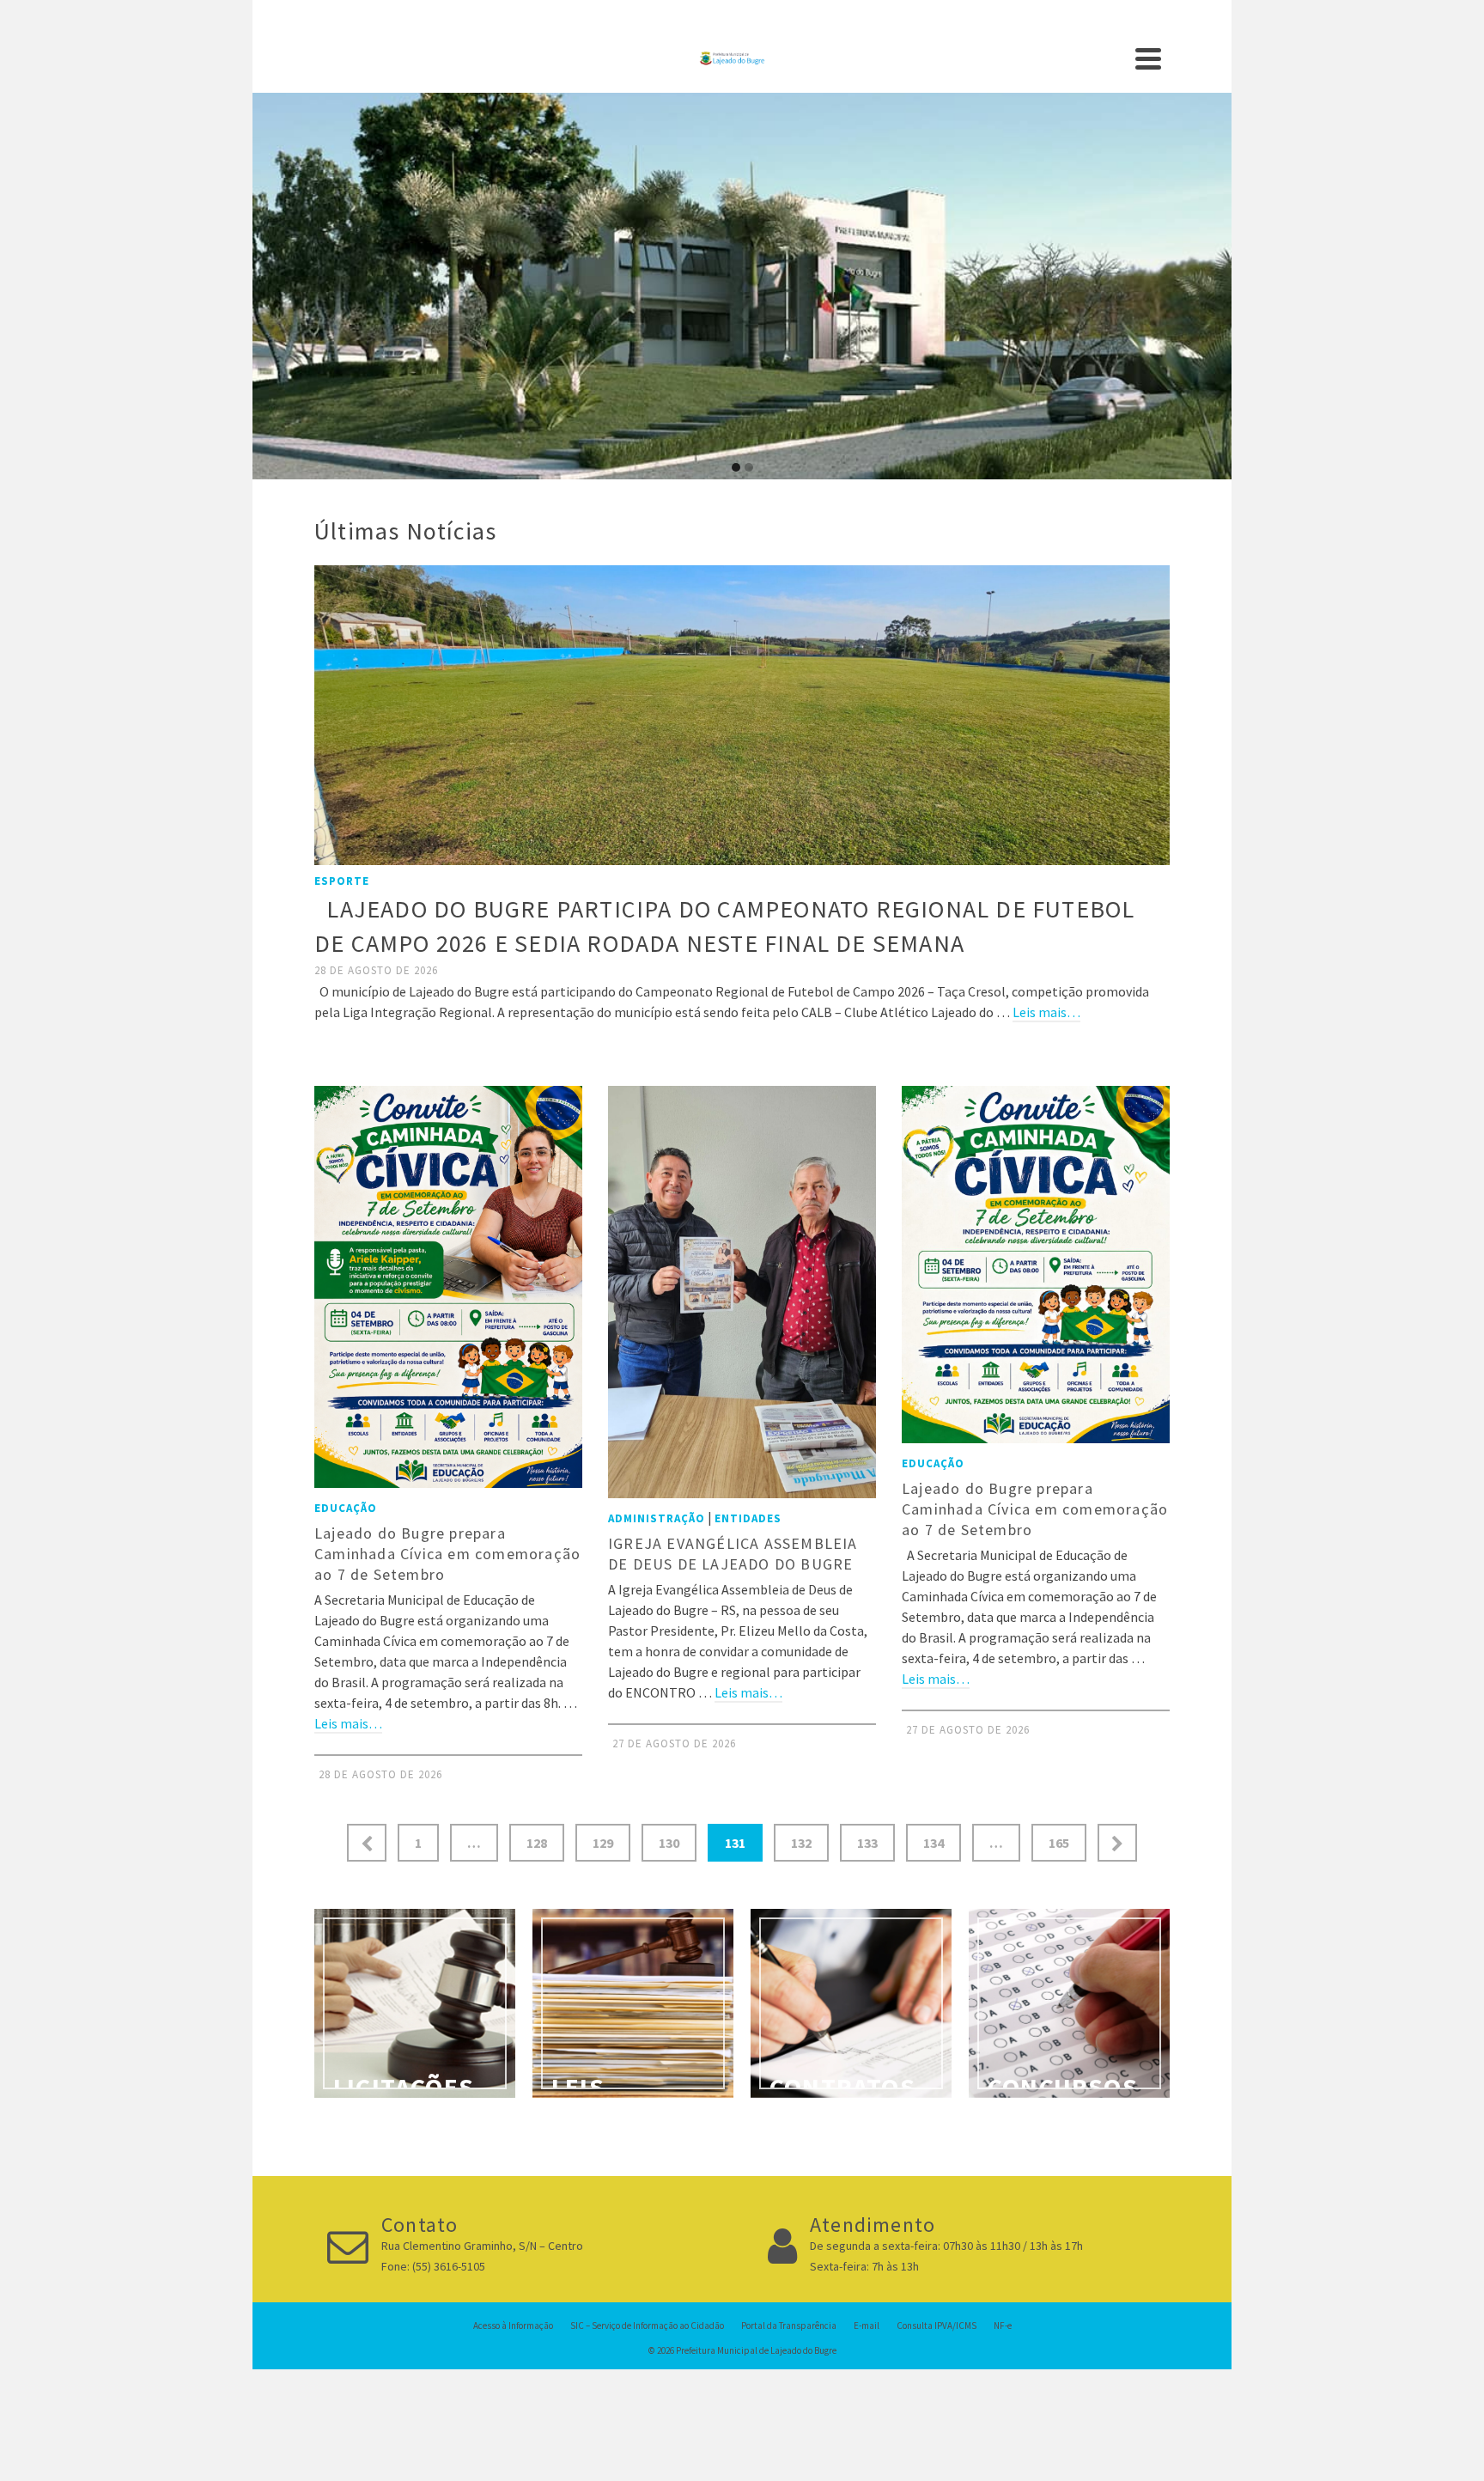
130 (669, 1843)
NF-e (1003, 2326)
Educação (346, 1508)
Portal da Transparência (789, 2326)
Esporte (342, 881)
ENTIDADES (748, 1518)
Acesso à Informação (513, 2326)
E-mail (867, 2326)
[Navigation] (1148, 58)
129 (603, 1843)
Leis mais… (1046, 1012)
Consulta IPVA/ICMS (937, 2326)
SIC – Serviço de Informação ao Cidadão (647, 2326)
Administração (657, 1518)
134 (934, 1843)
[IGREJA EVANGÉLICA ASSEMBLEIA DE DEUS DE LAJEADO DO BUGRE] (742, 1292)
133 (867, 1843)
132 (801, 1843)
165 (1059, 1843)
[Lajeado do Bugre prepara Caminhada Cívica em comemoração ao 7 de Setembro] (448, 1287)
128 (537, 1843)
